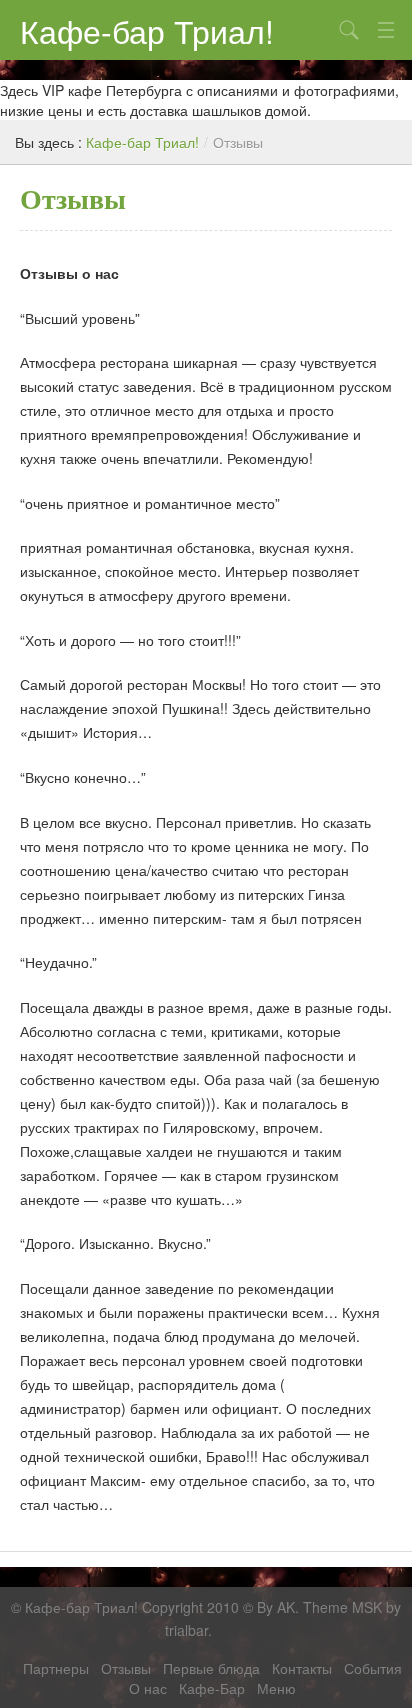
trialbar (186, 1630)
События (373, 1668)
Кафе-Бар (212, 1688)
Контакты (302, 1668)
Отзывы (126, 1668)
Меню (276, 1688)
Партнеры (56, 1668)
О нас (148, 1688)
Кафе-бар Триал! (147, 30)
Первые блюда (211, 1668)
